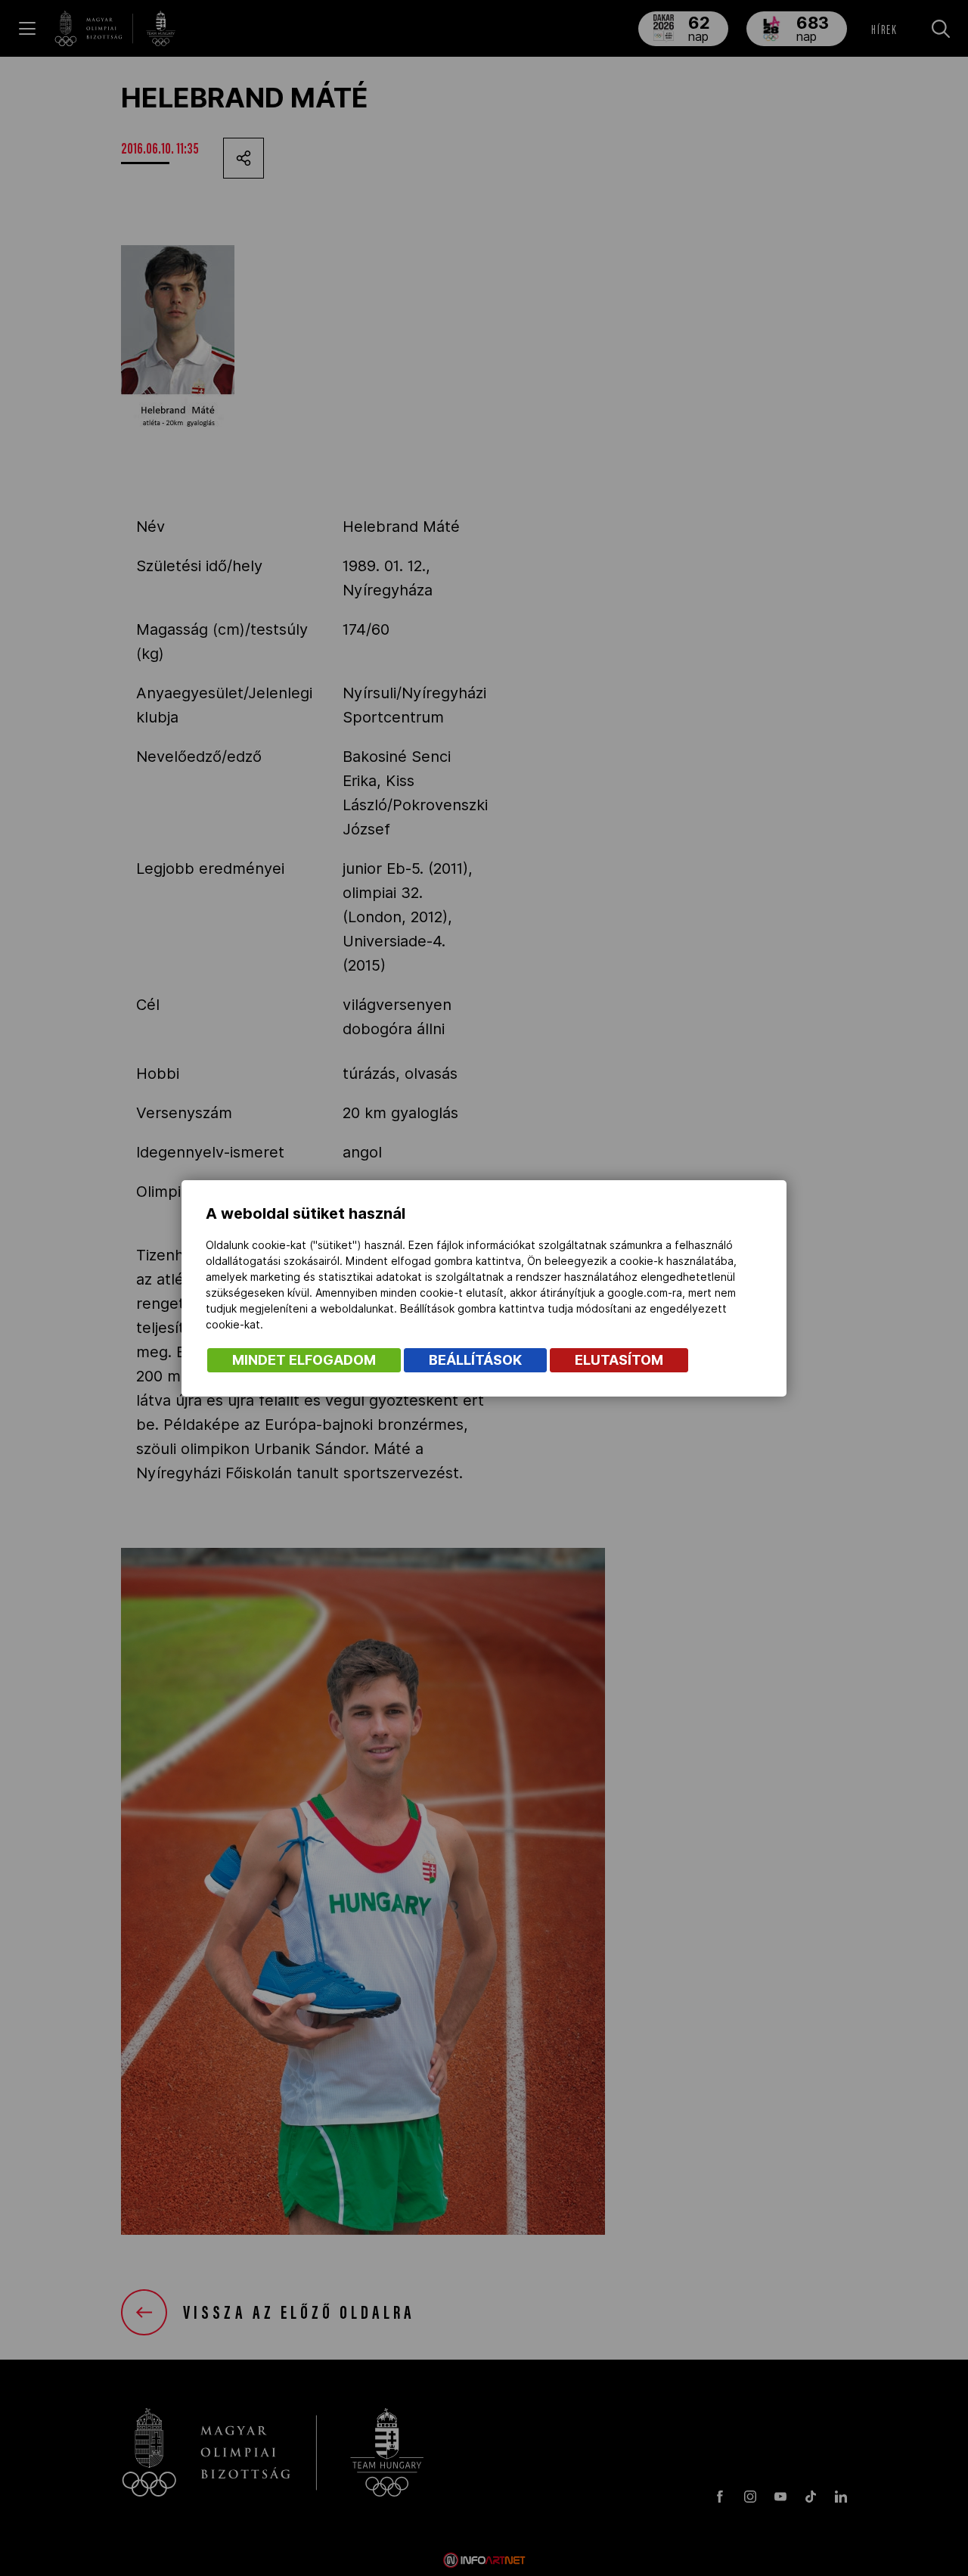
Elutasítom (619, 1360)
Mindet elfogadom (304, 1360)
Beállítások (475, 1360)
